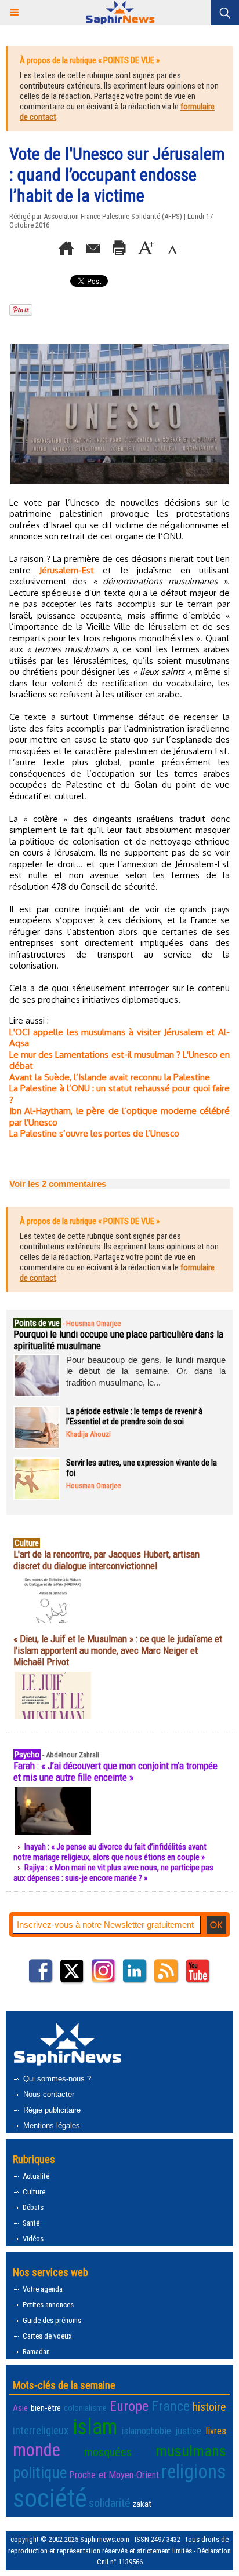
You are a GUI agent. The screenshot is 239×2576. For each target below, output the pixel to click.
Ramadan (35, 2352)
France (171, 2406)
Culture (33, 2192)
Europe (129, 2406)
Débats (32, 2207)
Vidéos (32, 2239)
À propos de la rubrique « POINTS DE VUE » (90, 60)
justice (188, 2431)
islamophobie (146, 2431)
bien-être (46, 2408)
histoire (209, 2407)
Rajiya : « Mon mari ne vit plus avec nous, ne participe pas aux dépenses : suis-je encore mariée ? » (113, 1873)
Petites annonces (47, 2305)
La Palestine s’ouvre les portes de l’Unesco (94, 1133)
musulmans (191, 2451)
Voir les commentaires (58, 1184)
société (50, 2498)
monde (37, 2450)
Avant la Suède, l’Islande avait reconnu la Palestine (110, 1077)
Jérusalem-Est (67, 570)
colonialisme (85, 2408)
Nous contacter (48, 2094)
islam (95, 2427)
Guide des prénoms (51, 2320)
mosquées (108, 2452)
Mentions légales (50, 2126)
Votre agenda (42, 2289)
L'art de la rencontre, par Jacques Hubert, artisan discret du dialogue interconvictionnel (106, 1560)
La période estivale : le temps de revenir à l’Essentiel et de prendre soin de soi (134, 1416)
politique (40, 2473)
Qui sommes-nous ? (56, 2079)
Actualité (35, 2176)
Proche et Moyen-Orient (114, 2475)
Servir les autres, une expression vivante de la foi (142, 1468)
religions (194, 2472)
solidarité (110, 2503)
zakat (142, 2504)
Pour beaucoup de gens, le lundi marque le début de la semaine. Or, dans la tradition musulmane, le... (146, 1371)
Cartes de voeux (46, 2336)
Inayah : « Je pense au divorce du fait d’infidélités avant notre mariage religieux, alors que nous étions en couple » (110, 1852)
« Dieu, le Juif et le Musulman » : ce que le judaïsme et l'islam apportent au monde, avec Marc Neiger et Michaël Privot (118, 1650)
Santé (30, 2223)
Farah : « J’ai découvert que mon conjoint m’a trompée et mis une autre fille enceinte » (115, 1771)
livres (216, 2431)
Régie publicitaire (51, 2110)
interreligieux (41, 2431)
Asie (20, 2408)
